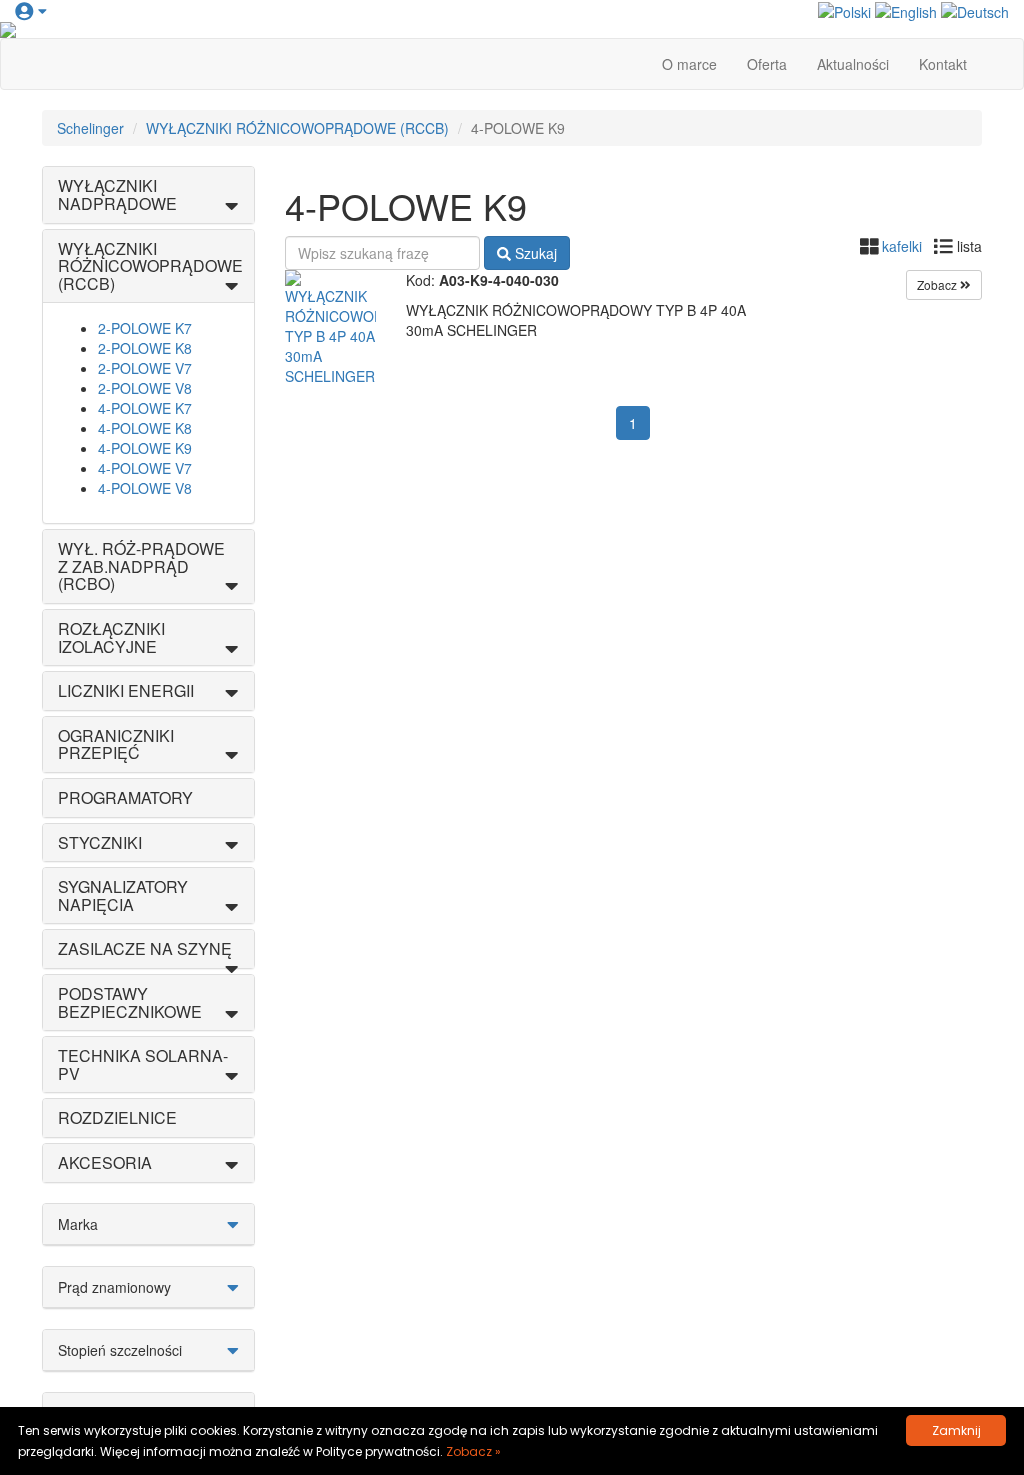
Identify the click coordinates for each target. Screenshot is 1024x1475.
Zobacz (938, 284)
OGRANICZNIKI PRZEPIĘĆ (116, 744)
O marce (689, 64)
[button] (30, 10)
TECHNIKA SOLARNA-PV (143, 1064)
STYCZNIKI (100, 842)
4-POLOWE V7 (145, 468)
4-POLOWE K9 (145, 448)
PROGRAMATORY (125, 797)
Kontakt (943, 64)
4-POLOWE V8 (145, 488)
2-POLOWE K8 (145, 348)
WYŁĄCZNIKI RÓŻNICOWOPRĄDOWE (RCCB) (297, 128)
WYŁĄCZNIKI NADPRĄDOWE (117, 194)
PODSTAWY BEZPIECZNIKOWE (130, 1002)
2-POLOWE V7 (145, 368)
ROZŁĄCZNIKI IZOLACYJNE (111, 637)
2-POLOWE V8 (145, 388)
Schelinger (90, 128)
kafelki (902, 246)
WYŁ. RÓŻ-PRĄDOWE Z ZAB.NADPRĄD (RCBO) (141, 566)
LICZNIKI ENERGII (126, 690)
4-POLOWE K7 (145, 408)
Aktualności (853, 64)
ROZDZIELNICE (117, 1117)
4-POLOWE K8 (145, 428)
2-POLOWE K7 (145, 328)
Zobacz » (473, 1451)
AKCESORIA (105, 1162)
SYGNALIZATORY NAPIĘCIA (123, 895)
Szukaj (534, 253)
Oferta (767, 64)
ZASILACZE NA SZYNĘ (145, 948)
